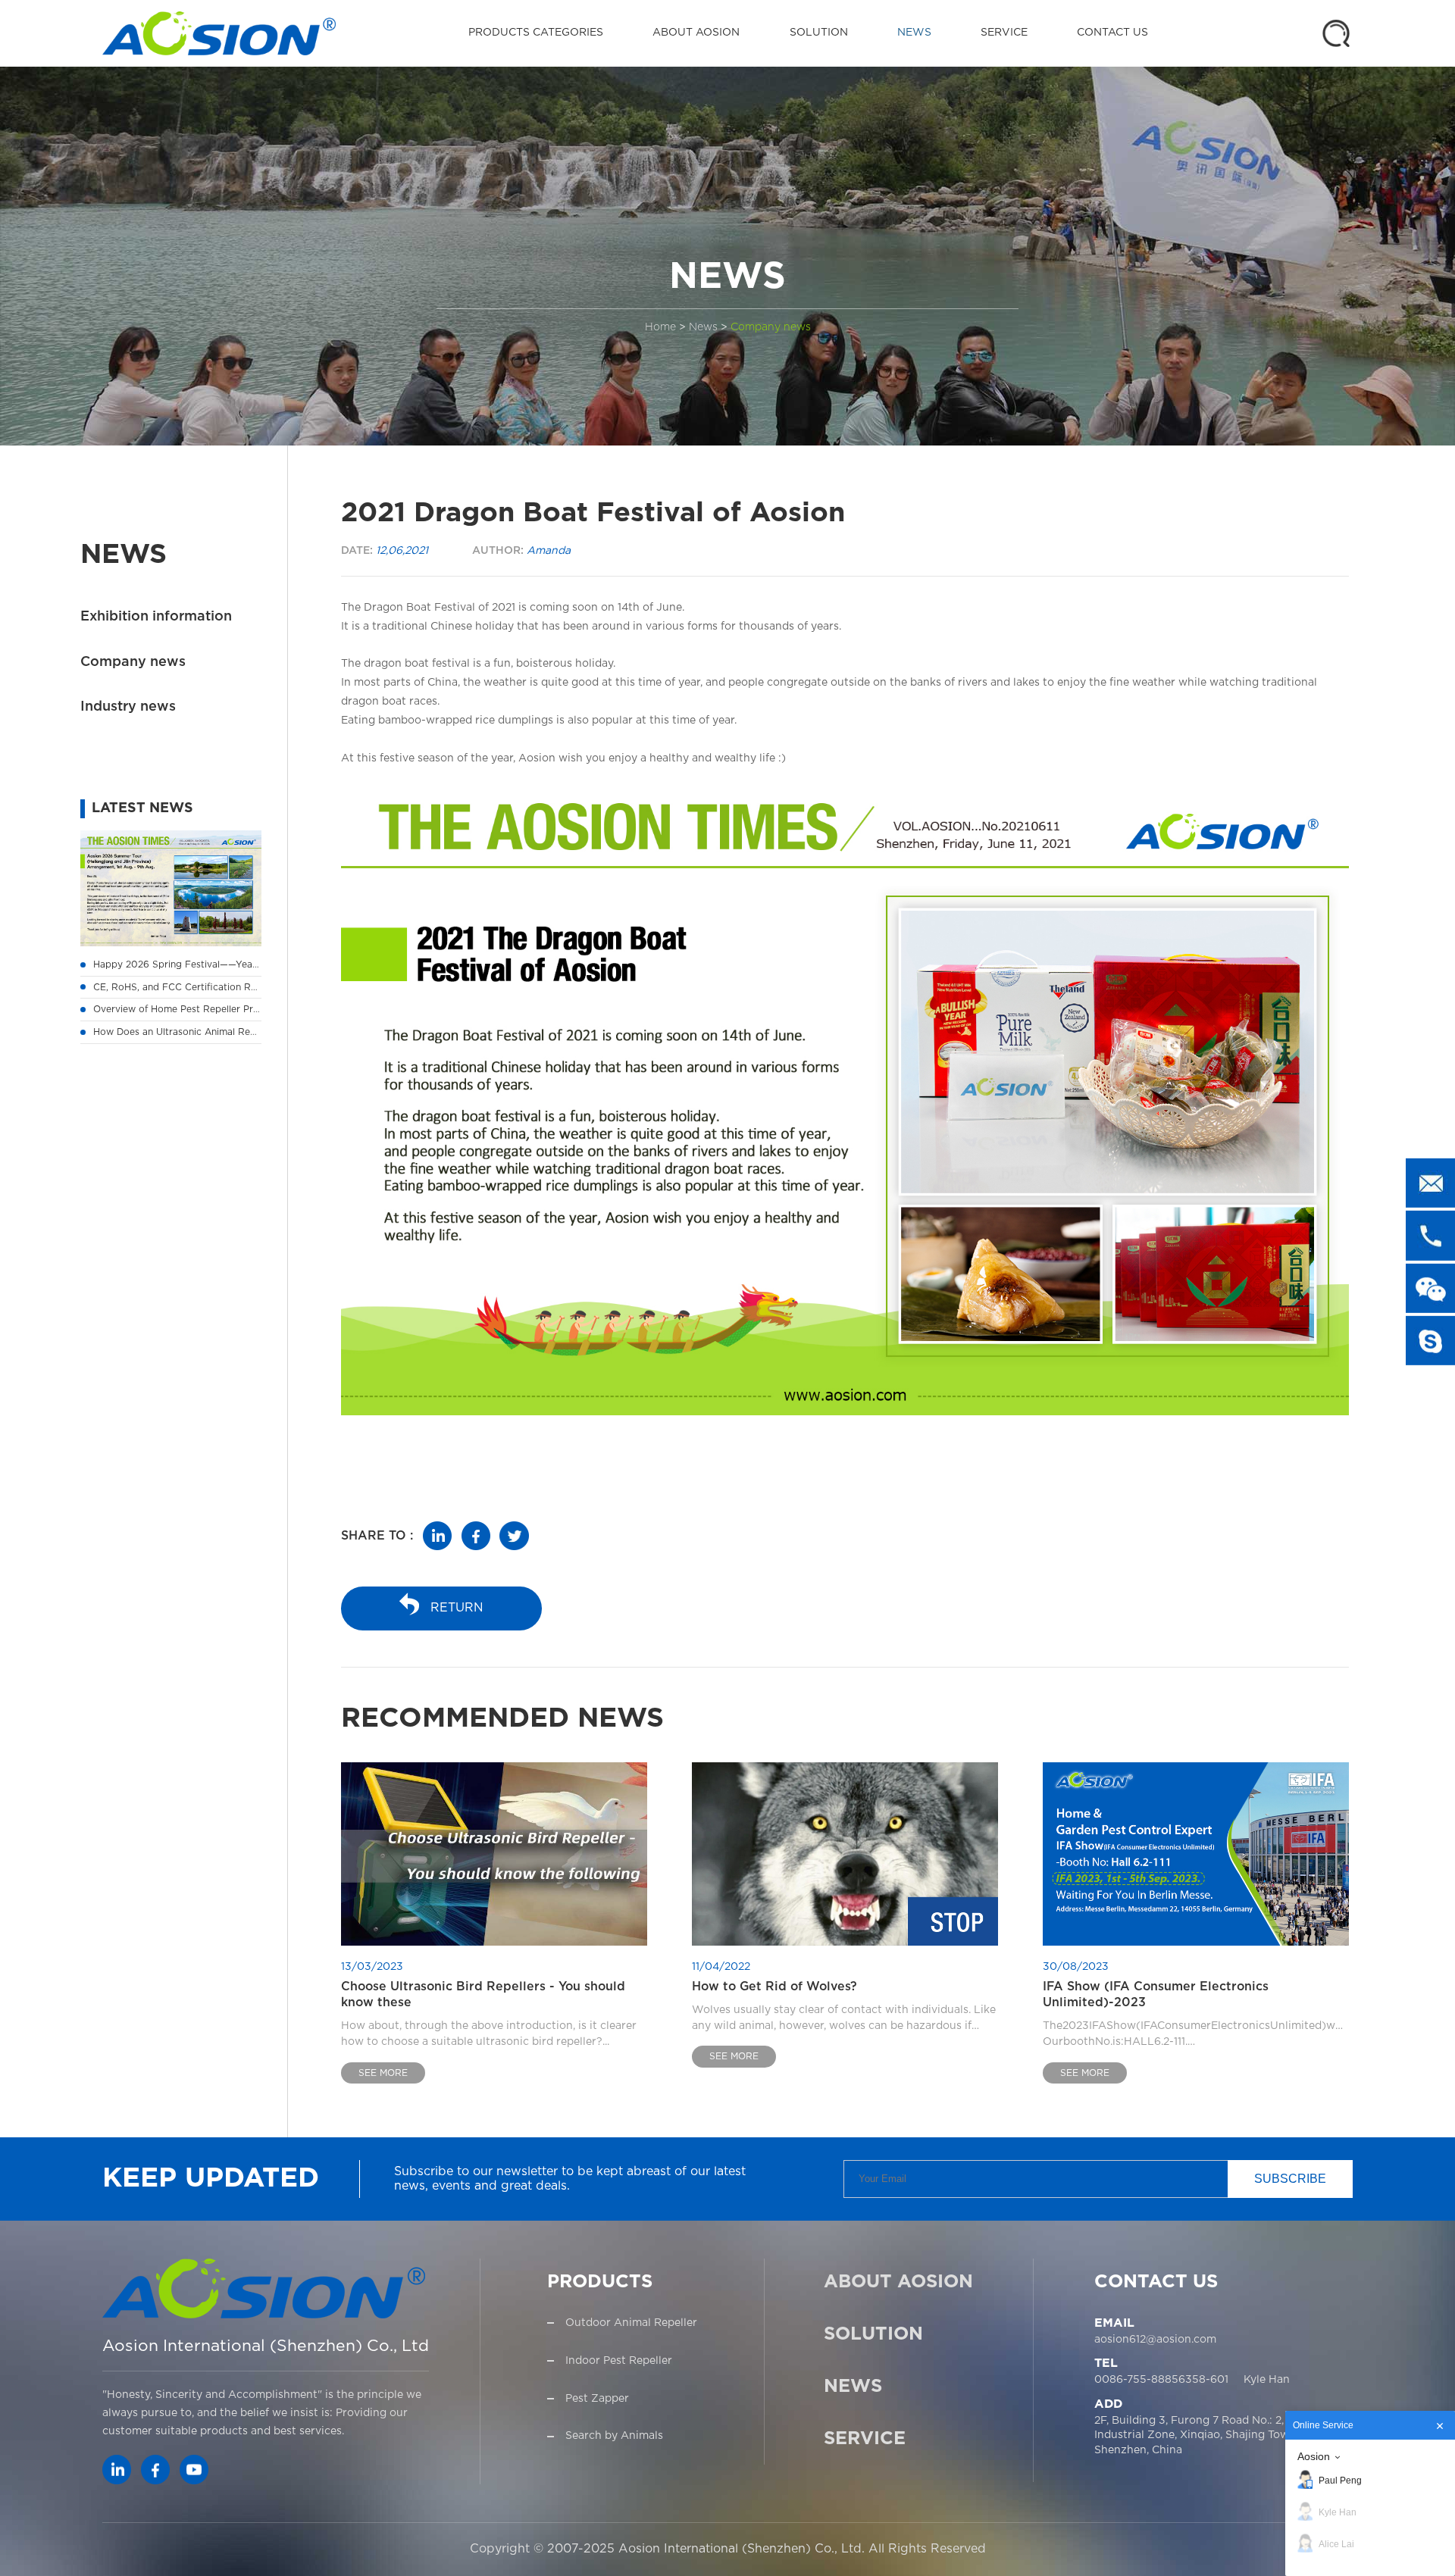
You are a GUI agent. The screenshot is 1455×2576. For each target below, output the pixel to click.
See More (383, 2073)
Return (457, 1608)
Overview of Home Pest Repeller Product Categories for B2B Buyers (249, 1009)
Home (660, 327)
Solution (819, 33)
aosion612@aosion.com (1155, 2340)
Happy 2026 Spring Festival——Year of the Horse (204, 964)
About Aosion (696, 33)
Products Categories (536, 33)
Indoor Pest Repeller (619, 2361)
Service (1004, 33)
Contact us (1112, 33)
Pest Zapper (597, 2399)
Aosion (1314, 2456)
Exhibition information (156, 617)
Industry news (128, 708)
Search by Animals (614, 2436)
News (914, 33)
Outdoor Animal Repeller (631, 2323)
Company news (771, 327)
